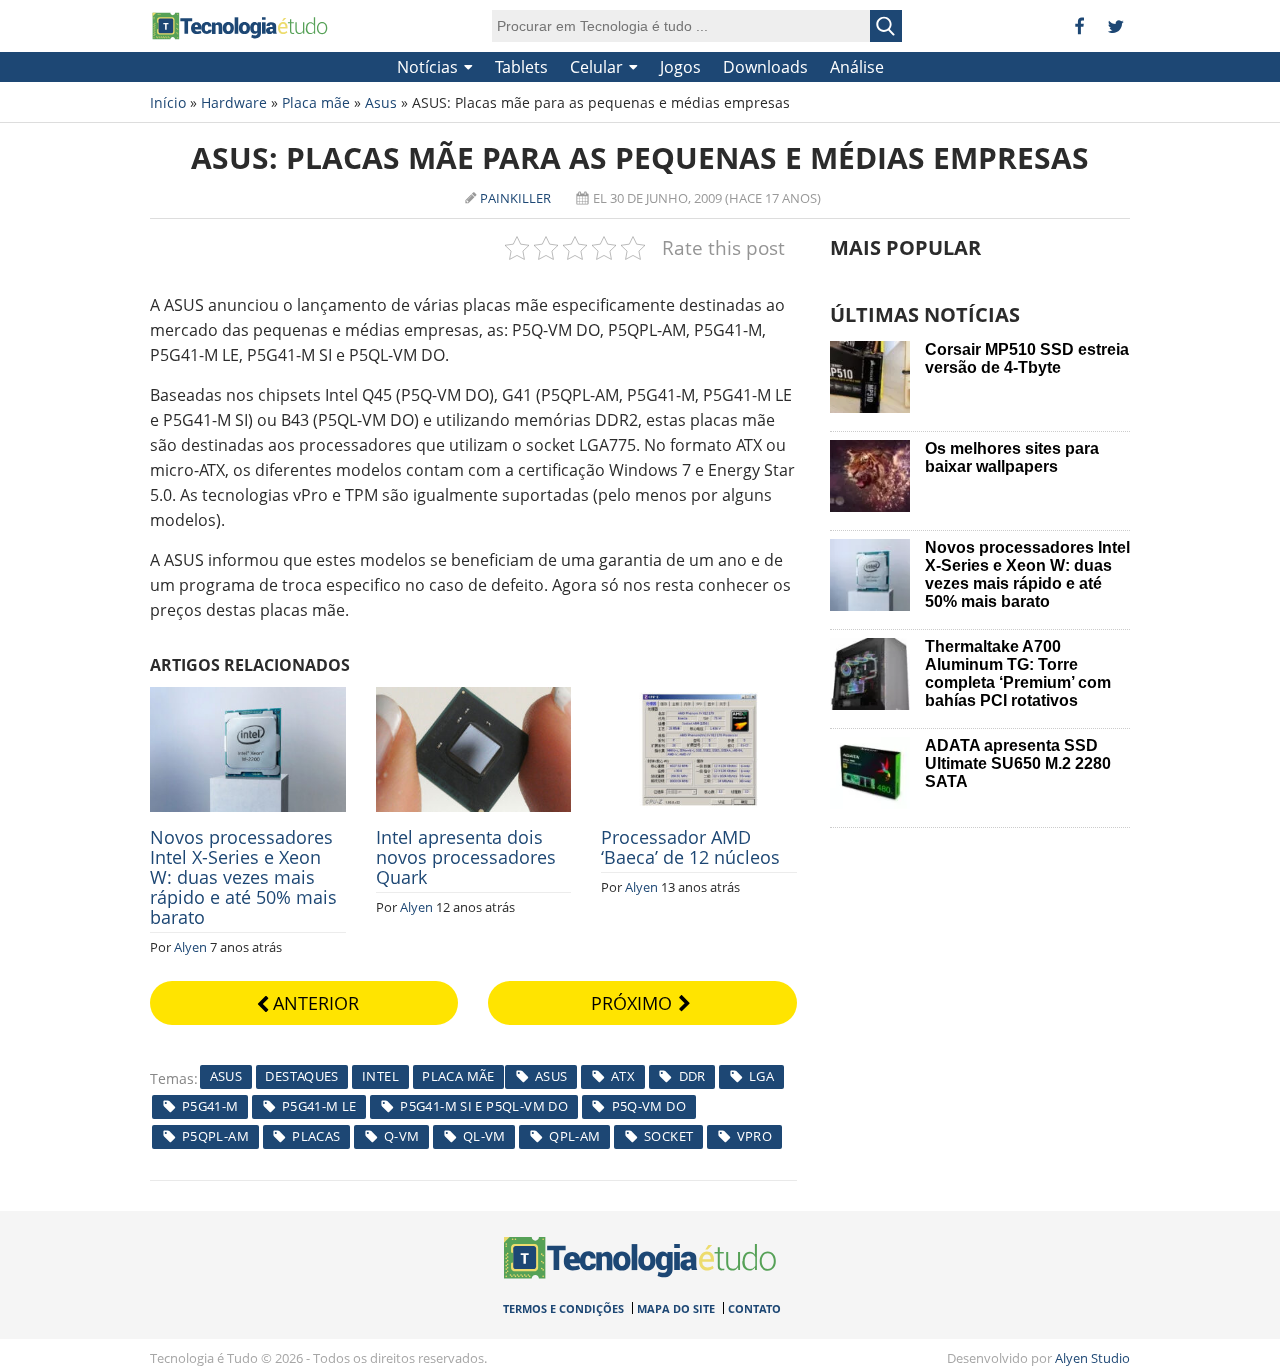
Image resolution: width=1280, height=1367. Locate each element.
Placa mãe (316, 102)
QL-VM (484, 1136)
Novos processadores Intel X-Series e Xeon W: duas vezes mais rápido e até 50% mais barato (243, 877)
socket (668, 1136)
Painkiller (515, 198)
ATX (623, 1076)
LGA (761, 1076)
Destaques (302, 1076)
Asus (381, 102)
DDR (692, 1076)
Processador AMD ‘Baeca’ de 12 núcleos (690, 847)
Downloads (765, 67)
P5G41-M (210, 1106)
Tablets (521, 67)
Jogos (680, 67)
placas (316, 1136)
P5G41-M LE (319, 1106)
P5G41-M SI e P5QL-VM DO (484, 1106)
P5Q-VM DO (649, 1106)
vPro (755, 1136)
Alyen (190, 947)
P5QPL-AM (215, 1136)
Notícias (427, 67)
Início (168, 102)
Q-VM (402, 1136)
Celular (596, 67)
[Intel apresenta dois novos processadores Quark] (474, 698)
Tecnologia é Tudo (240, 26)
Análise (857, 67)
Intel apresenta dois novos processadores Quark (466, 857)
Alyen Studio (1092, 1358)
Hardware (234, 102)
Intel (380, 1076)
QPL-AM (574, 1136)
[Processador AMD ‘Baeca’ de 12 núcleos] (699, 698)
